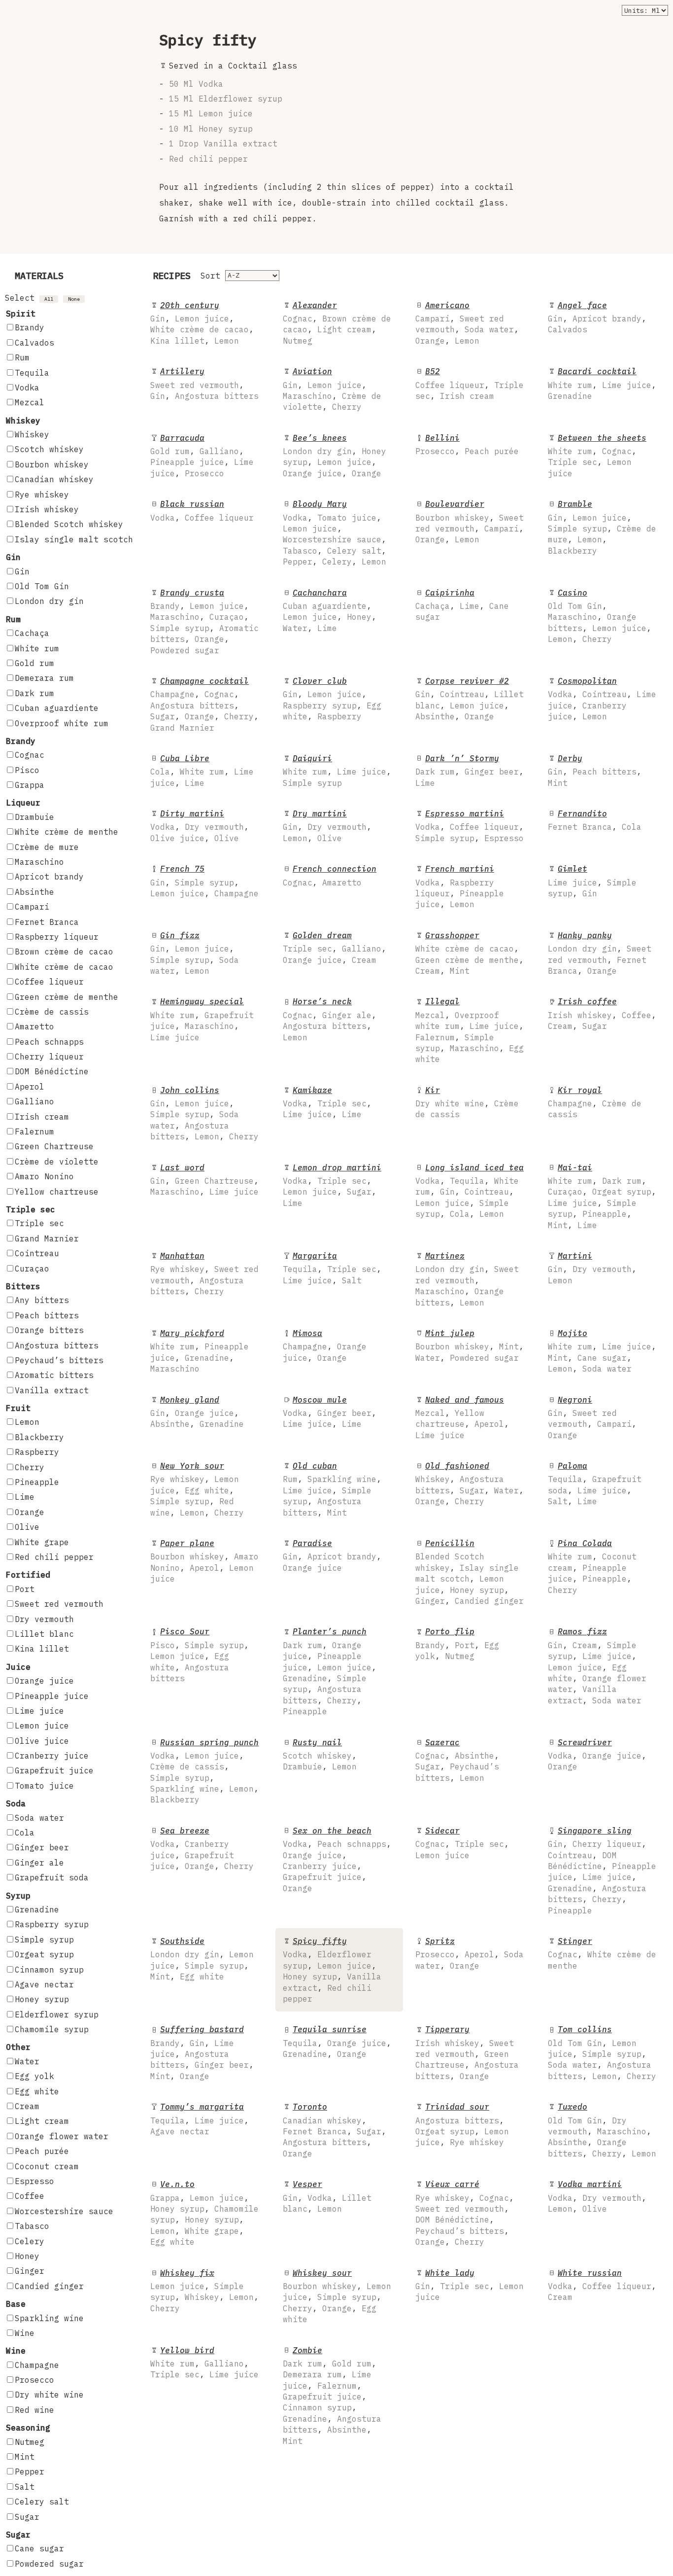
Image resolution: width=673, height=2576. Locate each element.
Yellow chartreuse (57, 1192)
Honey (27, 2256)
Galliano (34, 1101)
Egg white (37, 2091)
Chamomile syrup (52, 2029)
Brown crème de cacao (64, 952)
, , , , (202, 323)
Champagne (37, 2365)
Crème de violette (57, 1162)
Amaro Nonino (44, 1176)
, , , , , (602, 527)
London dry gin (49, 601)
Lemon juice (42, 1726)
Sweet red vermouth (59, 1604)
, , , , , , (204, 704)
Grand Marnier (47, 1238)
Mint (25, 2457)
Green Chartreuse (54, 1146)
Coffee (30, 2196)
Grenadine (37, 1909)
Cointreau (37, 1253)
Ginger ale (39, 1863)
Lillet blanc (44, 1634)
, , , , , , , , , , (332, 2396)
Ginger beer (42, 1847)
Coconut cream (47, 2166)
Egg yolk (34, 2076)
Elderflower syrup (57, 2014)
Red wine (34, 2410)
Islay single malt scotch (74, 539)
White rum (37, 648)
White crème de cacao (64, 967)
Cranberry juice (52, 1756)
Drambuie (34, 817)
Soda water (39, 1818)
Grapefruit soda (52, 1877)
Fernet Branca (47, 922)
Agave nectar (44, 1984)
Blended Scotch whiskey (69, 524)
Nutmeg (30, 2442)
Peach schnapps (49, 1042)
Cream (27, 2106)
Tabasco (32, 2226)
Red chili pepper (54, 1557)
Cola (25, 1833)
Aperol (30, 1087)
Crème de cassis (52, 1012)
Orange (30, 1512)
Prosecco (34, 2380)
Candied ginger (49, 2286)
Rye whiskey (42, 494)
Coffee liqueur (49, 982)
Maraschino (39, 862)
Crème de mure (47, 847)
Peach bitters (47, 1315)
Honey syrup (42, 1999)
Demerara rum (44, 678)
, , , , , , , (204, 621)
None (74, 299)
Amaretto (34, 1026)
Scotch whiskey (49, 449)
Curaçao (32, 1269)
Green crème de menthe (67, 997)
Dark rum (34, 693)
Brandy (30, 327)
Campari (32, 907)
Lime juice (39, 1711)
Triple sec (39, 1223)
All (49, 299)
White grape (42, 1542)
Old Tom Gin (42, 586)
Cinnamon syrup (49, 1970)
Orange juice (44, 1681)
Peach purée (42, 2151)
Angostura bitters (57, 1345)
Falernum (34, 1131)
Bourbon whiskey (52, 464)
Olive (27, 1527)
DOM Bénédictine (52, 1071)
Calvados (34, 343)
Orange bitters (49, 1330)
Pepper (30, 2471)
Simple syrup (44, 1940)
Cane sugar (39, 2548)
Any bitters (42, 1300)
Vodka (27, 388)
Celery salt (42, 2502)
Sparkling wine (49, 2318)
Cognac (30, 755)
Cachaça (32, 633)
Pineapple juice (52, 1696)
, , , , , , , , (335, 533)
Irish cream (42, 1117)
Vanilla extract (52, 1390)
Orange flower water (62, 2136)
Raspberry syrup (52, 1924)
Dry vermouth (44, 1619)
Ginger (30, 2271)
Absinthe (34, 892)
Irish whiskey (47, 509)
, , (597, 318)
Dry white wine (49, 2395)
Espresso (34, 2181)
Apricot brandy (49, 877)
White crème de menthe (67, 832)
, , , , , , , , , (602, 1870)
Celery (30, 2241)
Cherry (30, 1467)
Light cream (42, 2121)
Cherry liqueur (49, 1057)
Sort (210, 276)
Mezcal (30, 402)
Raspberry (37, 1452)
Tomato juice (44, 1786)
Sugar (27, 2517)
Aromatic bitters (54, 1375)
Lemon (27, 1422)
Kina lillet (42, 1649)
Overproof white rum (62, 723)
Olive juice (42, 1741)
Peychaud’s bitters (59, 1360)
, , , (337, 323)
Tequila (32, 373)
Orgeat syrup (44, 1954)
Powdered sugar (49, 2564)
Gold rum (34, 663)
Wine (25, 2333)
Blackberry (39, 1437)
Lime (25, 1497)
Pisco (27, 770)
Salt (25, 2487)
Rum (22, 357)
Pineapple (37, 1482)
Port (25, 1589)
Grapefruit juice (54, 1770)
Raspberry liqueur (57, 937)
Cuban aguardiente (57, 708)
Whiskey (32, 434)
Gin (22, 571)
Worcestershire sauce (64, 2211)
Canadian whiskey (54, 479)
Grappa (30, 785)
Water (27, 2061)
